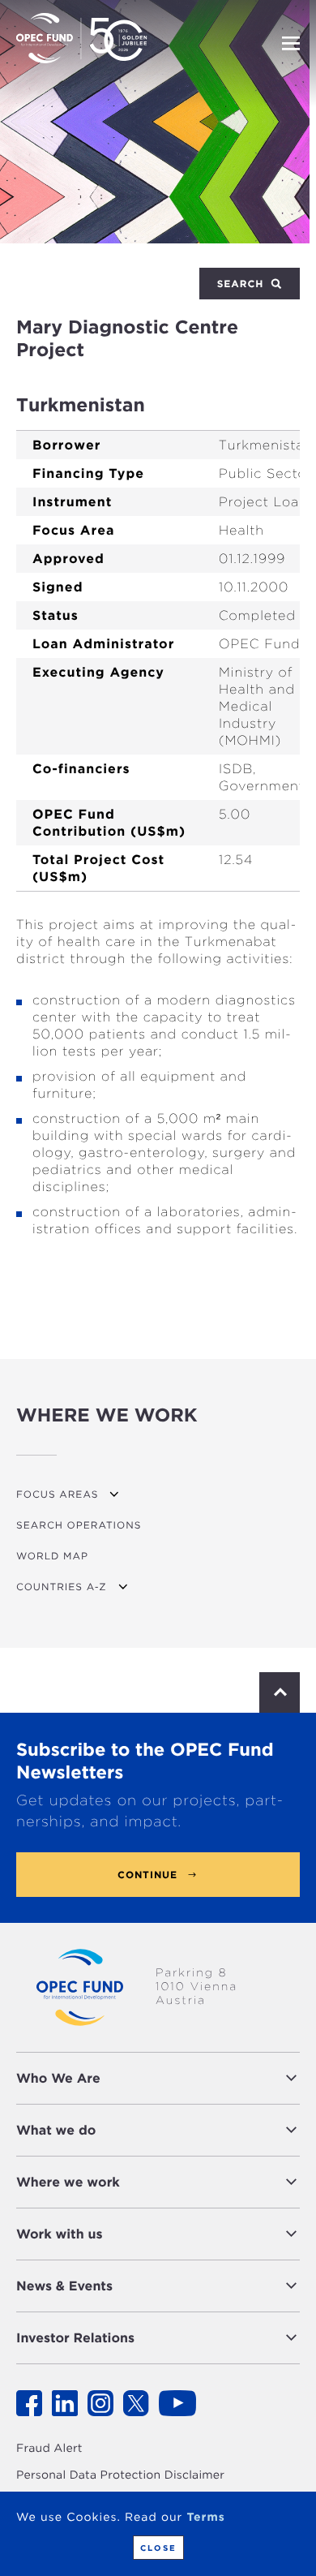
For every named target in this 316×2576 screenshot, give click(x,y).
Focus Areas (57, 1494)
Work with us (60, 2234)
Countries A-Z (62, 1587)
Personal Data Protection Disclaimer (120, 2475)
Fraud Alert (49, 2449)
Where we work (68, 2182)
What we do (56, 2130)
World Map (52, 1556)
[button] (204, 2078)
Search (242, 284)
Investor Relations (75, 2338)
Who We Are (58, 2078)
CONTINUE (147, 1875)
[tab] (158, 2078)
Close (158, 2548)
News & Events (64, 2286)
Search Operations (79, 1525)
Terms (205, 2518)
